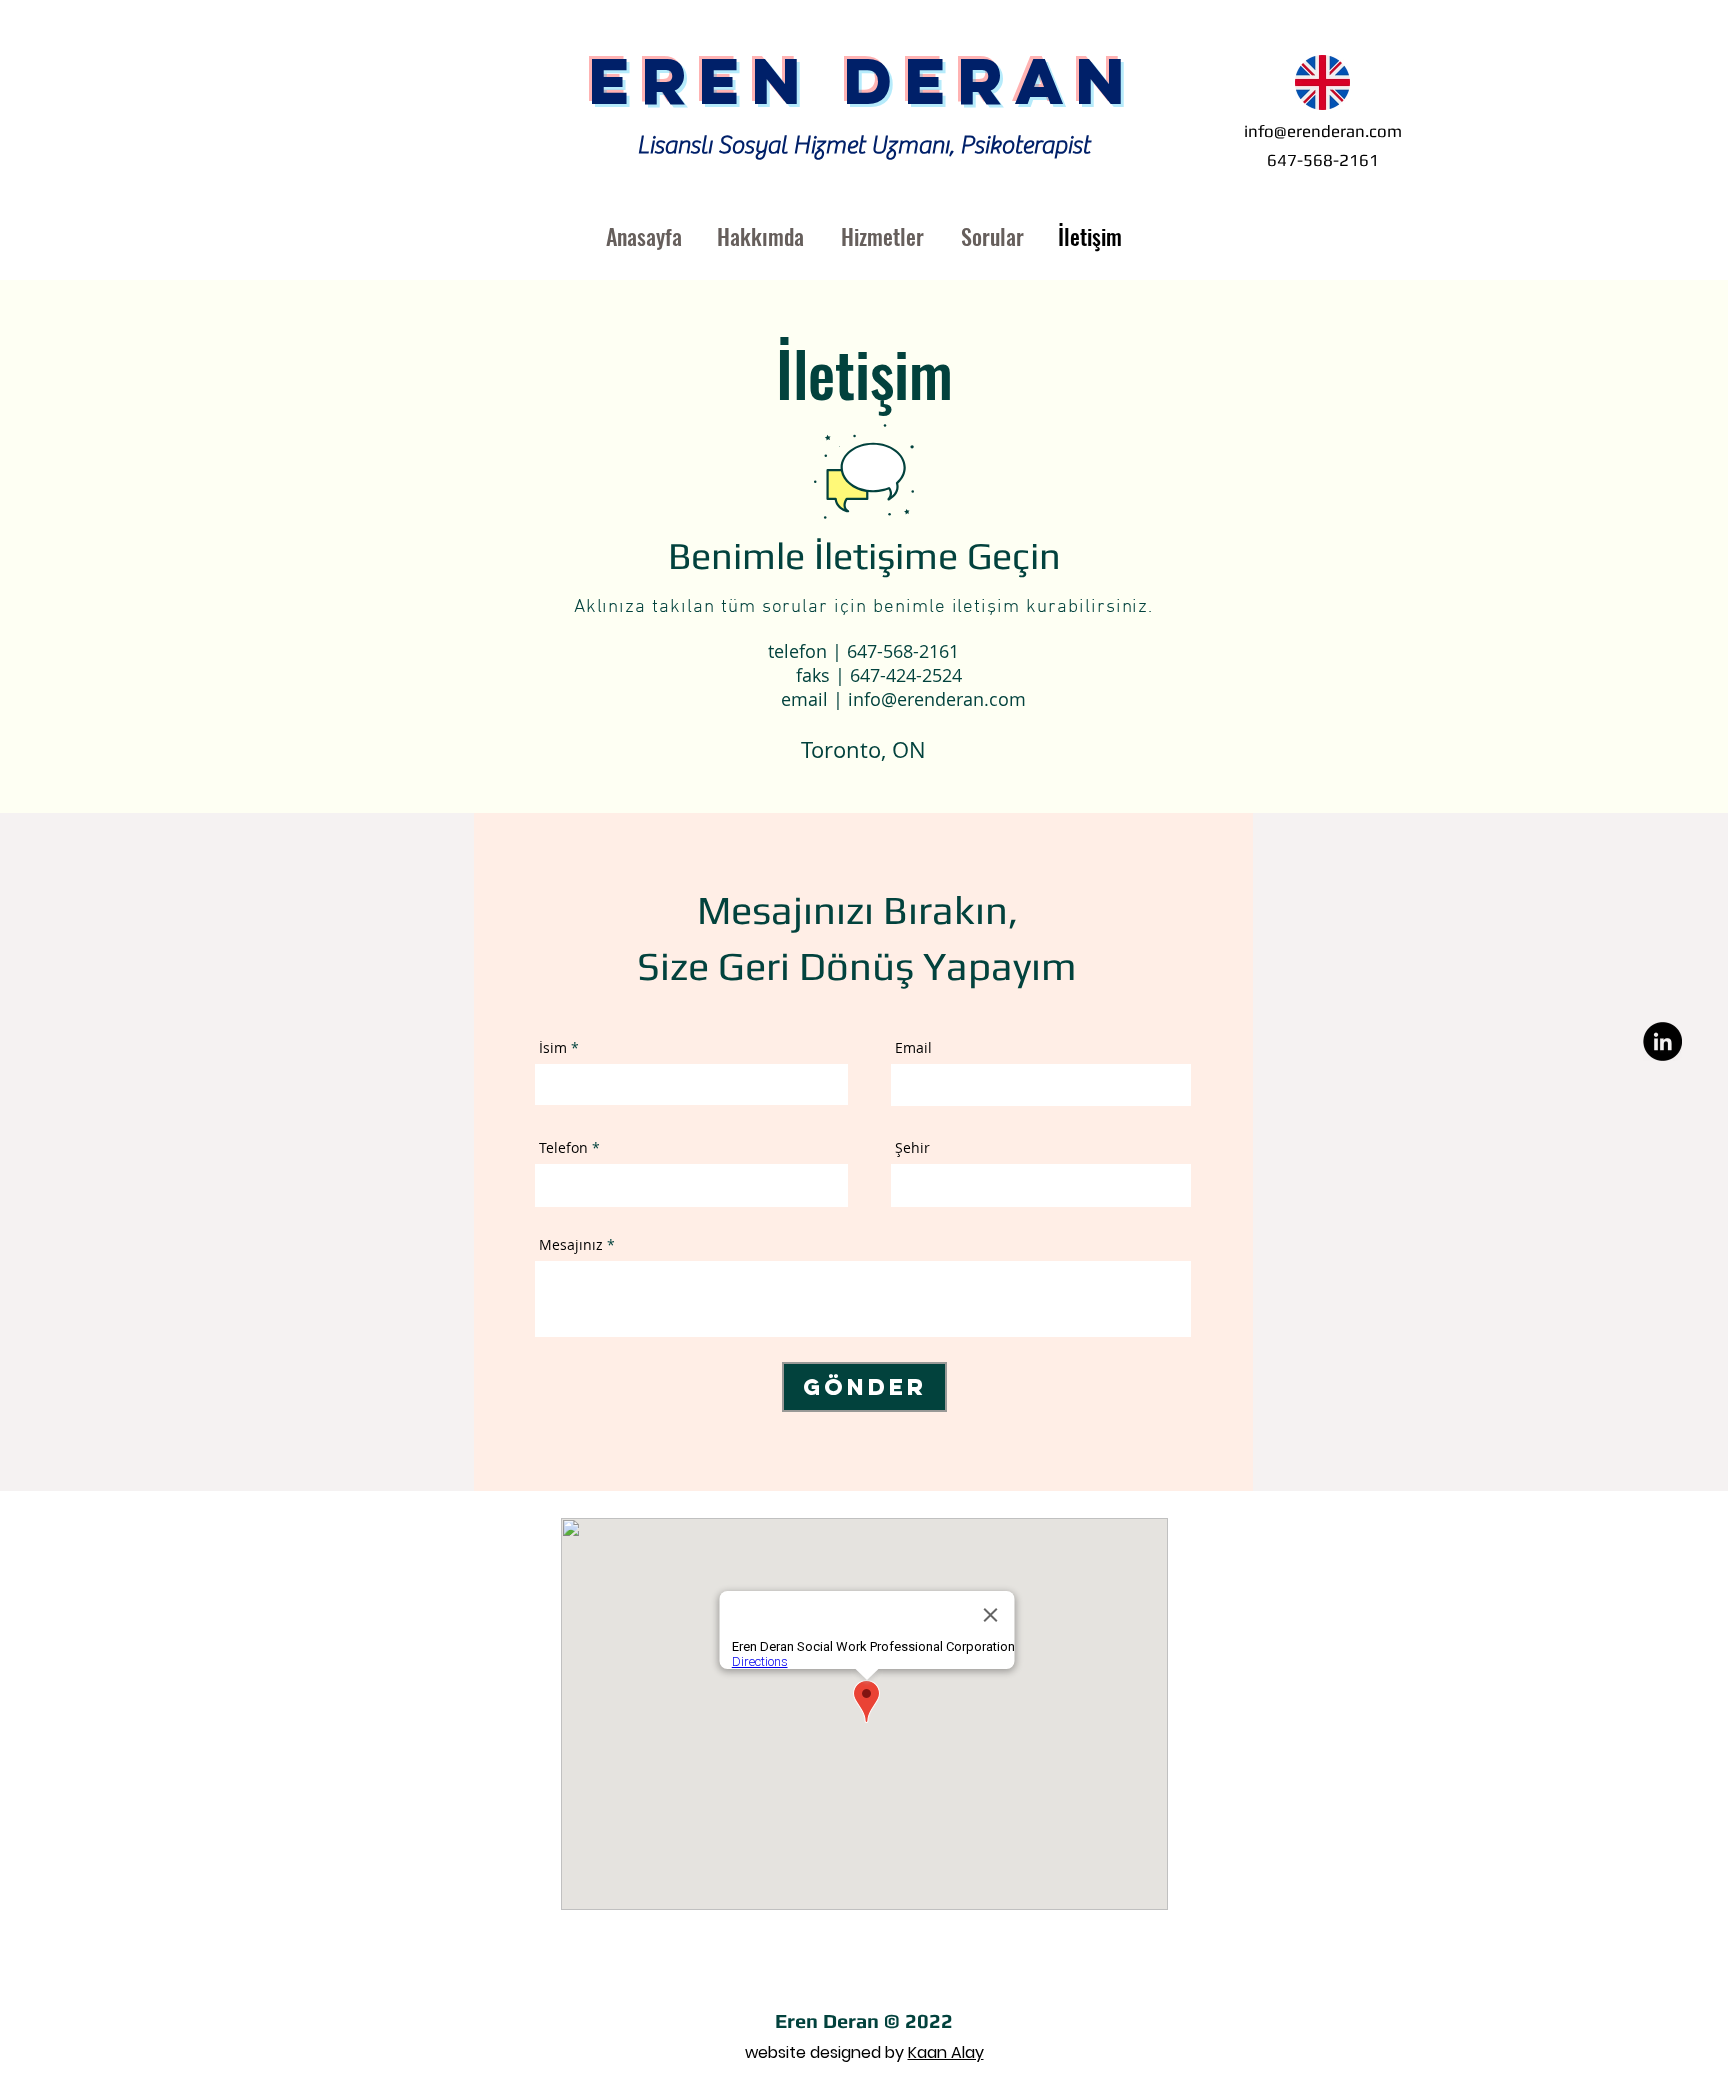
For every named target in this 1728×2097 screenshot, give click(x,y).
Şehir (912, 1148)
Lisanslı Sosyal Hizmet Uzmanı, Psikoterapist (863, 145)
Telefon (563, 1148)
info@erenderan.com (1323, 131)
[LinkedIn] (1662, 1041)
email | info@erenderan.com (863, 699)
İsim (553, 1048)
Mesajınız (571, 1245)
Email (913, 1048)
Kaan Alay (946, 2052)
